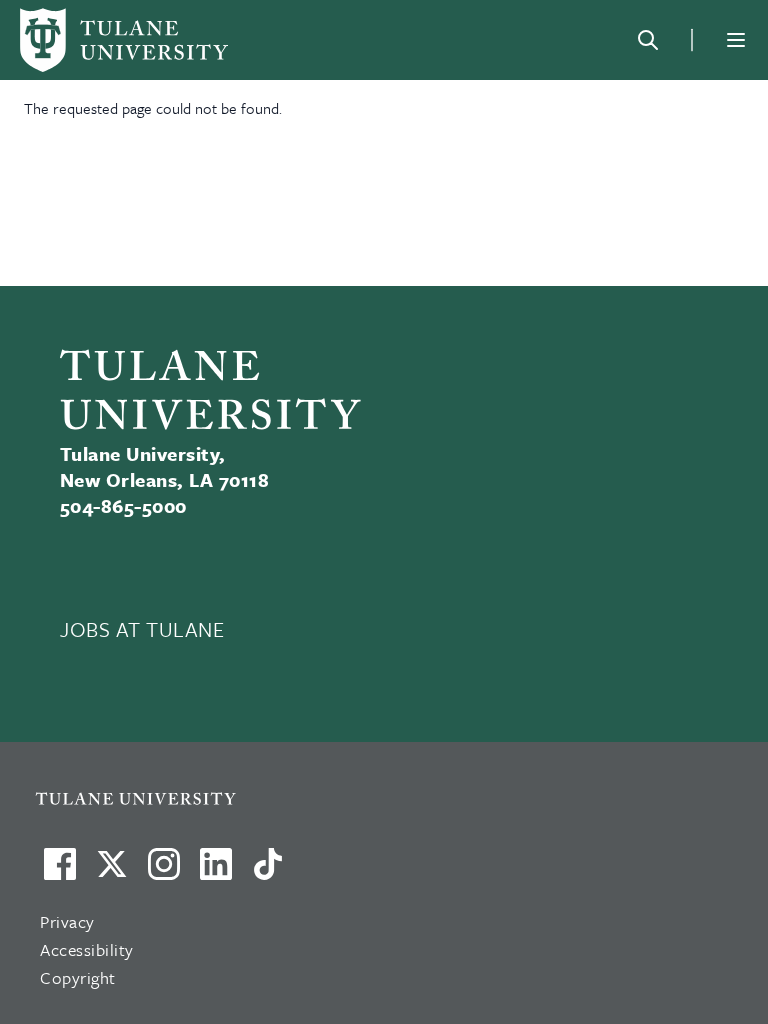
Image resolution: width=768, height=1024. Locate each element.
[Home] (124, 40)
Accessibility (87, 949)
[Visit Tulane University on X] (112, 872)
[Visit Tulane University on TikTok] (268, 872)
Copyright (78, 977)
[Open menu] (736, 40)
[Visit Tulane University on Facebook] (60, 872)
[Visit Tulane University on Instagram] (164, 872)
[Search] (648, 40)
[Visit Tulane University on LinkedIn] (216, 872)
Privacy (67, 921)
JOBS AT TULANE (142, 629)
